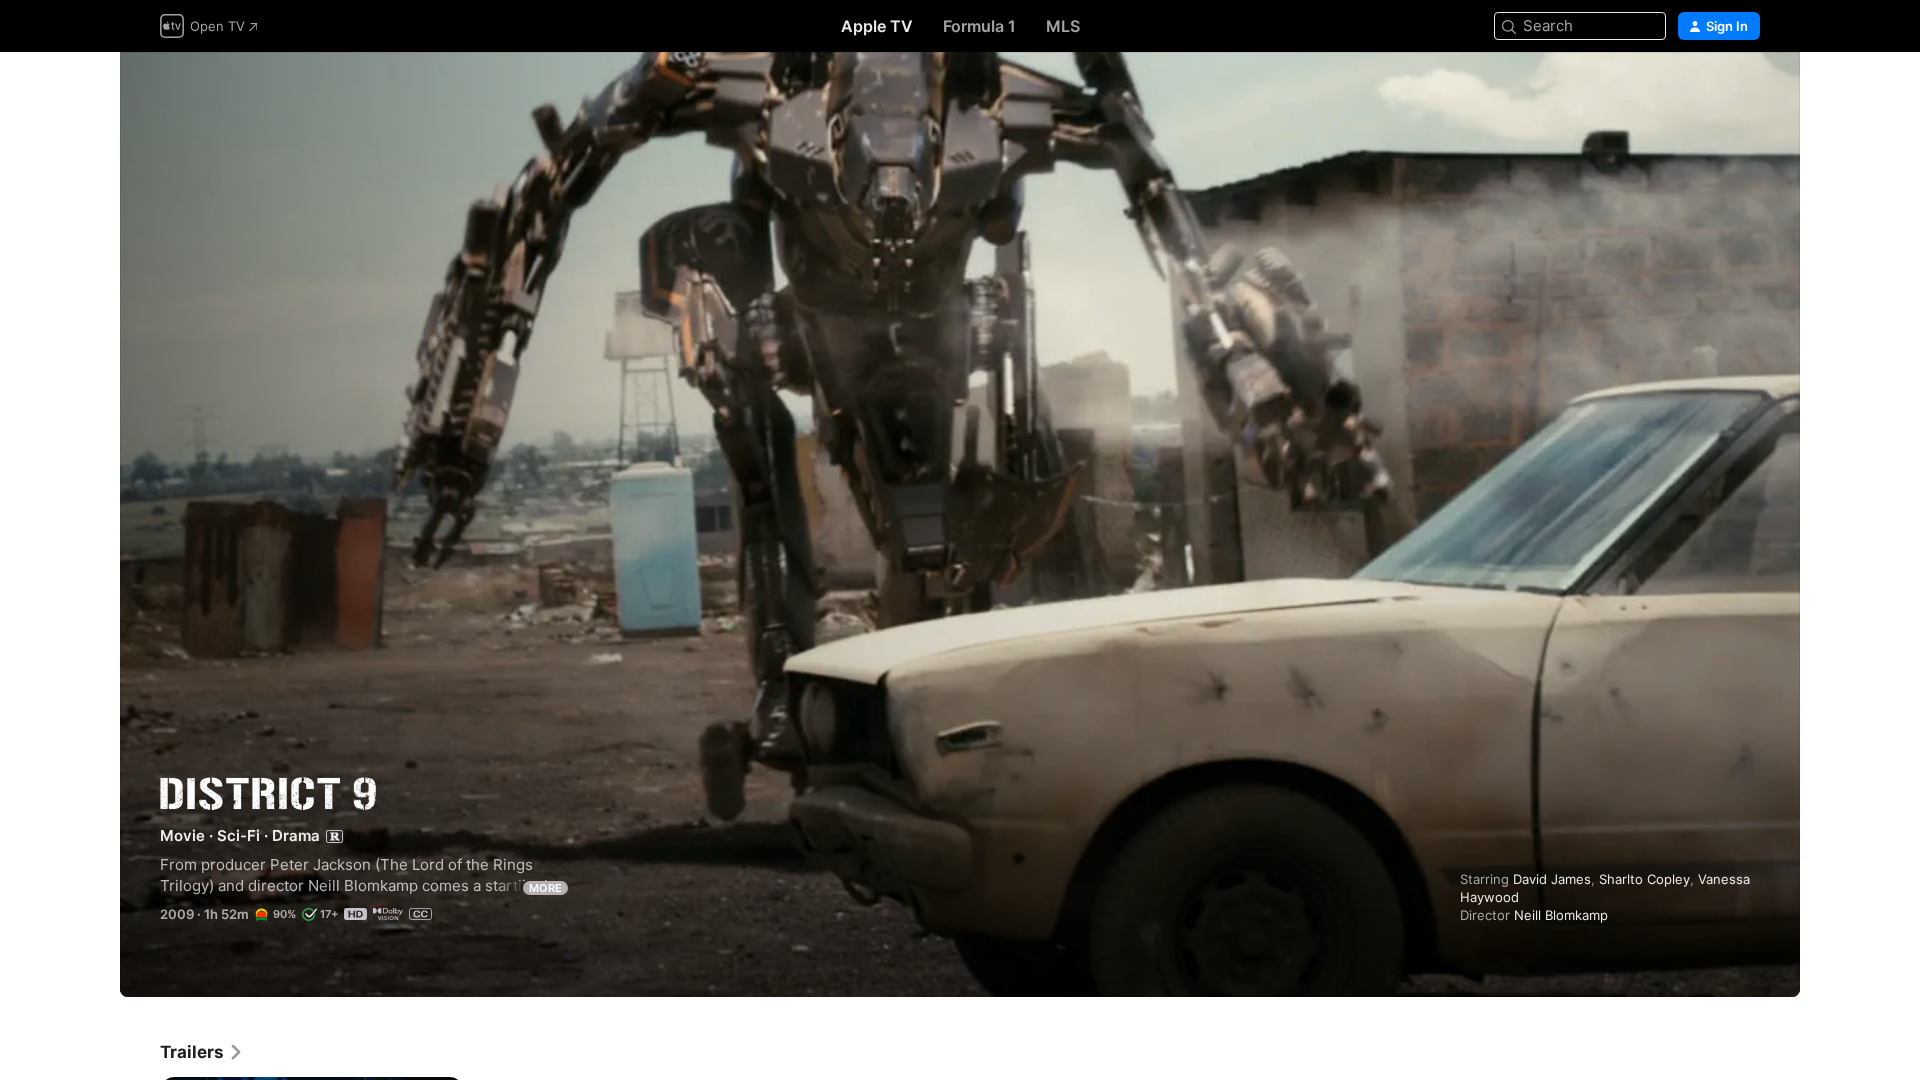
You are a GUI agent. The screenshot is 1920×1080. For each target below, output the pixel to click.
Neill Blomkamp (1561, 915)
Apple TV (877, 26)
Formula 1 (979, 26)
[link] (202, 1052)
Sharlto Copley (1644, 879)
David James (1552, 879)
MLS (1063, 26)
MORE (545, 888)
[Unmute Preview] (1746, 91)
